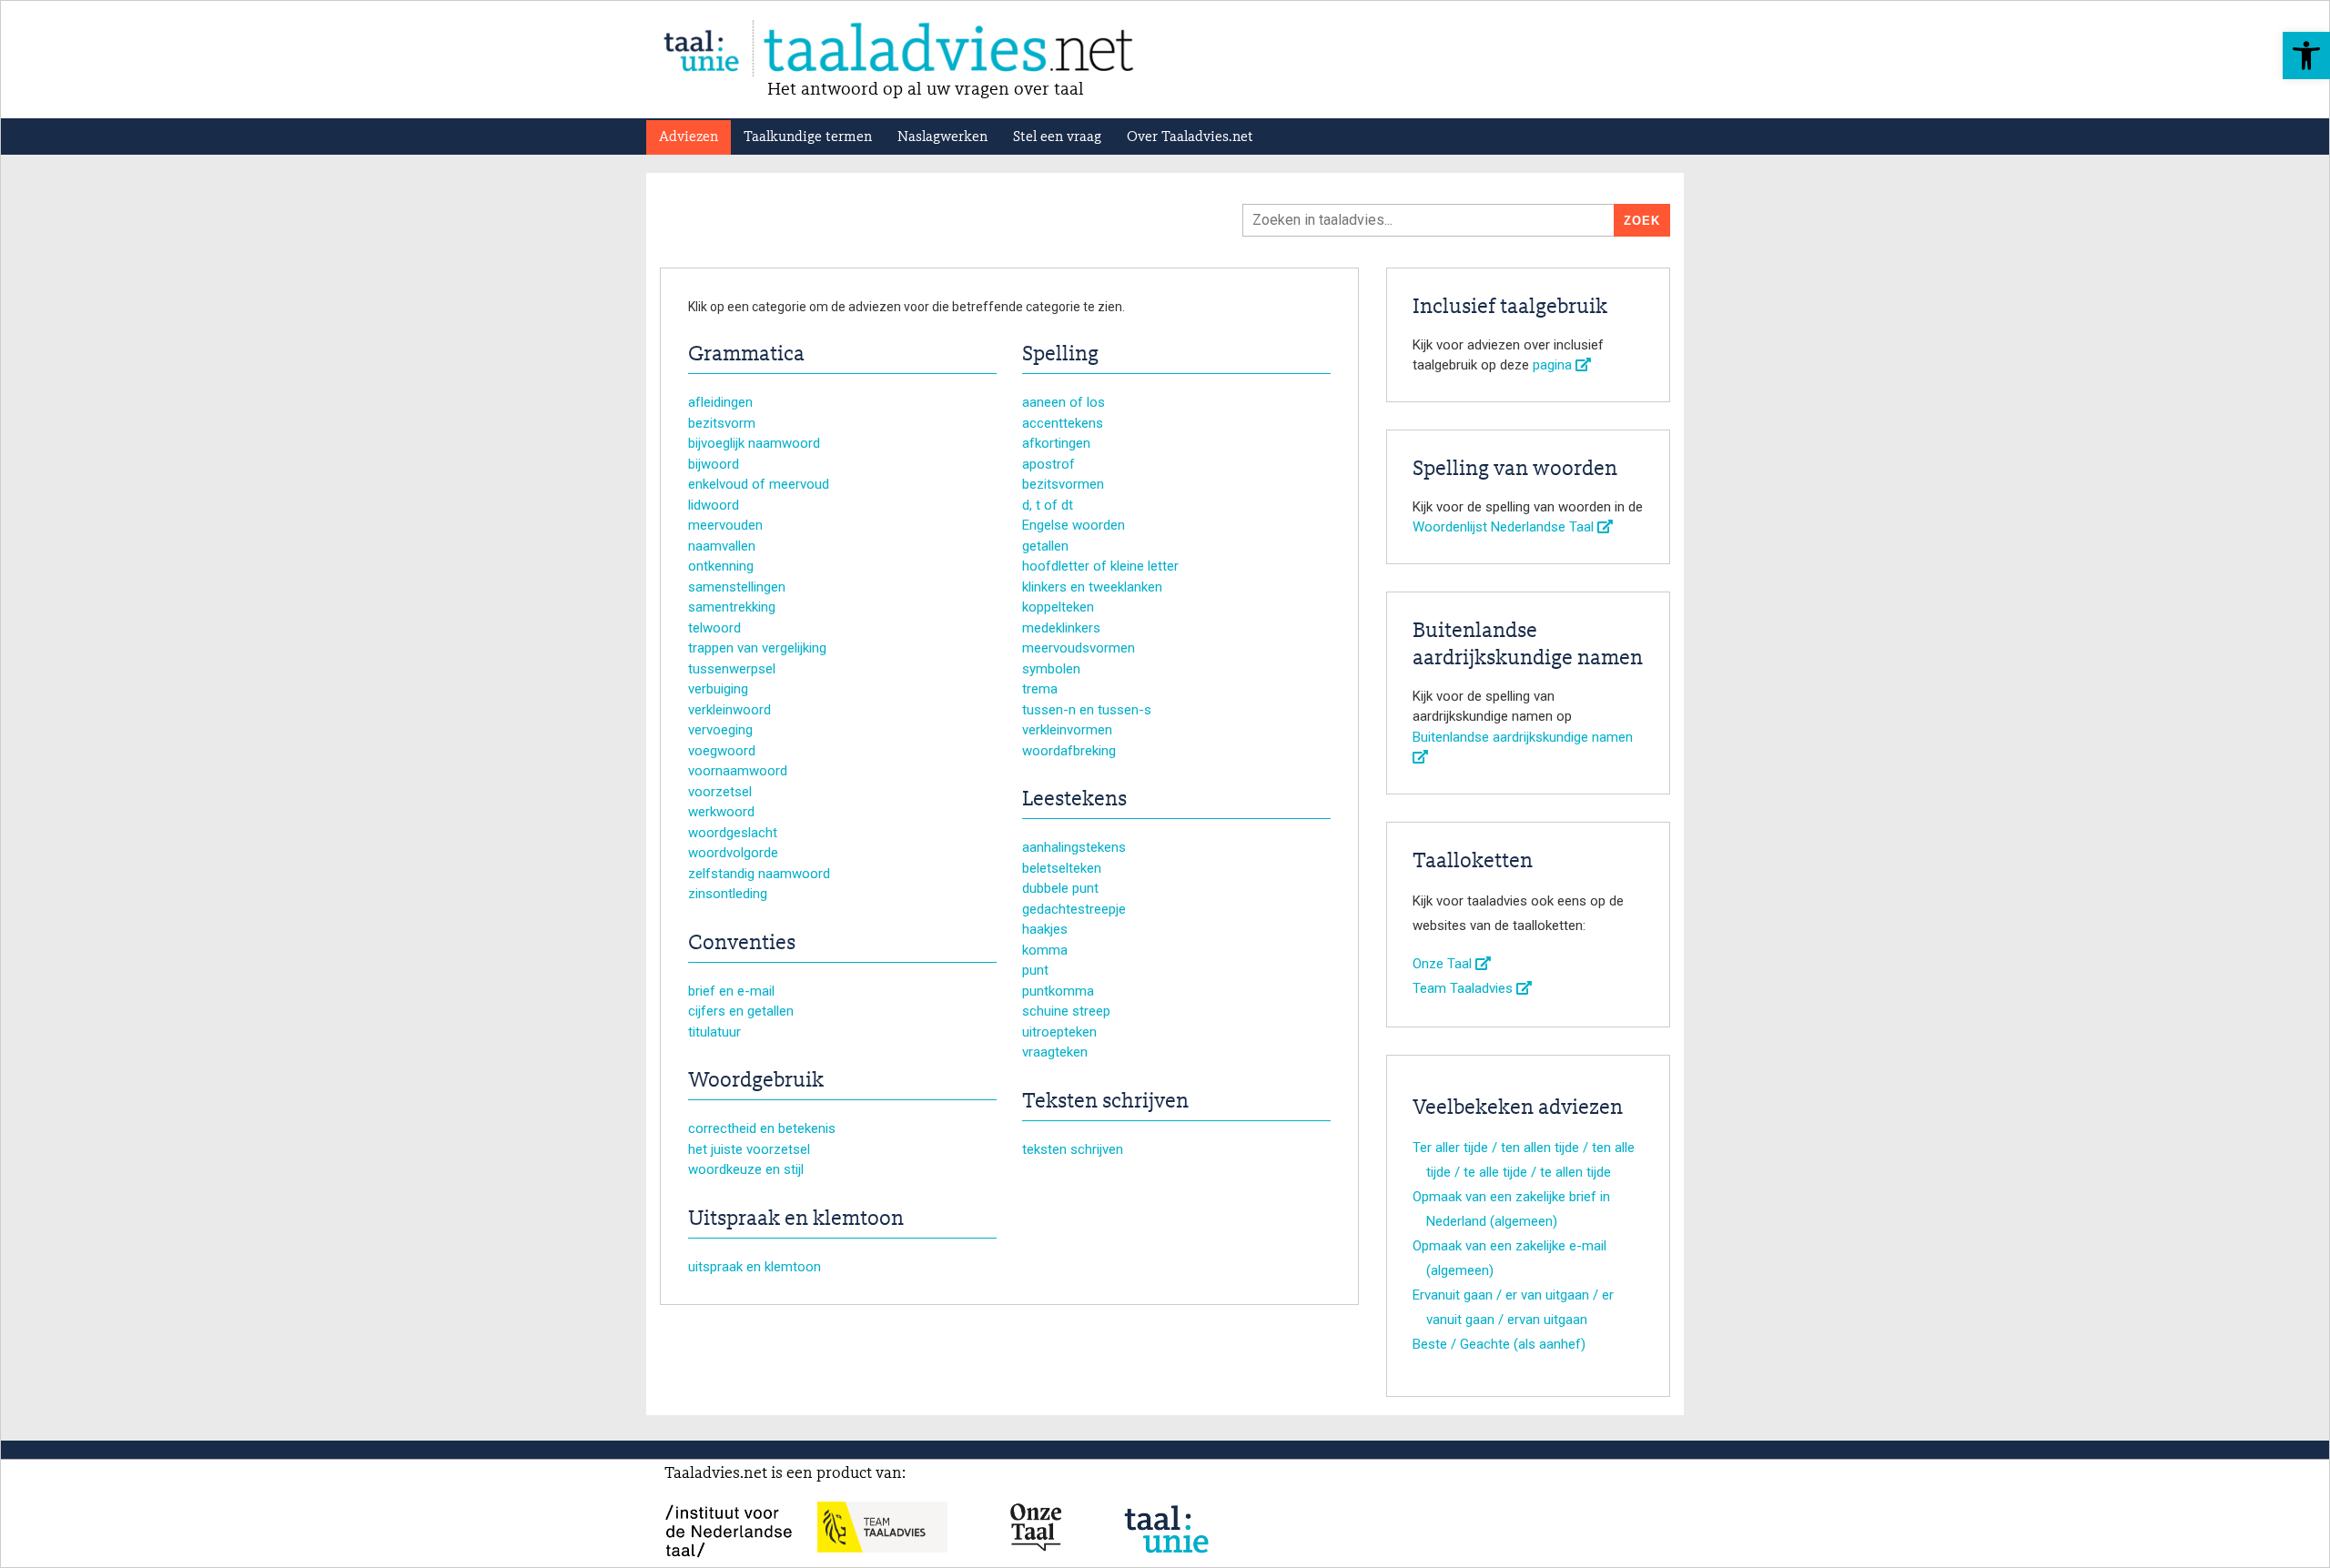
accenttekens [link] (1063, 423)
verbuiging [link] (718, 689)
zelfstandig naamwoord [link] (759, 874)
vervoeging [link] (720, 730)
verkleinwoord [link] (729, 710)
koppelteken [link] (1058, 607)
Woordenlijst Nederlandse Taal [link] (1505, 527)
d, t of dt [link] (1048, 505)
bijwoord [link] (714, 464)
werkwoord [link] (721, 812)
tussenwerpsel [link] (732, 669)
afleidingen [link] (720, 402)
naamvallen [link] (722, 546)
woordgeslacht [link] (733, 833)
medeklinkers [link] (1061, 628)
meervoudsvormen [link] (1079, 648)
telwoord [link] (714, 628)
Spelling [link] (1060, 355)
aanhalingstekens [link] (1074, 847)
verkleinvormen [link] (1067, 730)
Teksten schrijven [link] (1105, 1102)
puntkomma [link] (1058, 991)
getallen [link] (1045, 546)
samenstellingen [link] (737, 587)
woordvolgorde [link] (733, 853)
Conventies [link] (742, 944)
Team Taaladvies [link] (1464, 988)
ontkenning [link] (721, 566)
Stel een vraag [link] (1057, 137)
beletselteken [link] (1062, 868)
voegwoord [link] (722, 751)
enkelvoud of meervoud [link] (759, 484)
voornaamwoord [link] (738, 771)
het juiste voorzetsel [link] (749, 1149)
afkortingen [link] (1056, 443)
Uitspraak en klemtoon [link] (796, 1219)
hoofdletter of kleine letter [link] (1100, 566)
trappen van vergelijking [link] (757, 648)
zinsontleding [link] (728, 894)
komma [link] (1045, 950)
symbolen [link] (1051, 669)
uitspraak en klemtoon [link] (755, 1267)
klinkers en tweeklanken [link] (1092, 587)
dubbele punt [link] (1060, 888)
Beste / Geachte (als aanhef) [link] (1499, 1344)
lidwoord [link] (714, 505)
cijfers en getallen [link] (741, 1011)
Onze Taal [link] (1444, 964)
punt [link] (1035, 970)
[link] (2306, 56)
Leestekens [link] (1074, 800)
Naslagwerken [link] (942, 137)
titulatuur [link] (714, 1032)
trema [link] (1040, 689)
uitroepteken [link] (1059, 1032)
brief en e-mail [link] (731, 991)
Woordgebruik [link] (756, 1081)
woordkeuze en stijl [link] (746, 1169)
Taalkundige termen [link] (808, 137)
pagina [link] (1554, 365)
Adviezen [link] (689, 137)
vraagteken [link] (1055, 1052)
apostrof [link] (1048, 464)
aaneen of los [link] (1064, 402)
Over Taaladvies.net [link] (1190, 137)
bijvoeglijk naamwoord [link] (754, 443)
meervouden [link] (725, 525)
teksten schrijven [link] (1073, 1149)
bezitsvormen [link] (1063, 484)
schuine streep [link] (1066, 1011)
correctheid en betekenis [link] (762, 1128)
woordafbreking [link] (1069, 751)
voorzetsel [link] (720, 792)
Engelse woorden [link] (1074, 525)
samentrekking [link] (732, 607)
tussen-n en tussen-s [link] (1087, 710)
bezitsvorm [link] (722, 423)
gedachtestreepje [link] (1074, 909)
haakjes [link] (1045, 929)
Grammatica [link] (746, 355)
